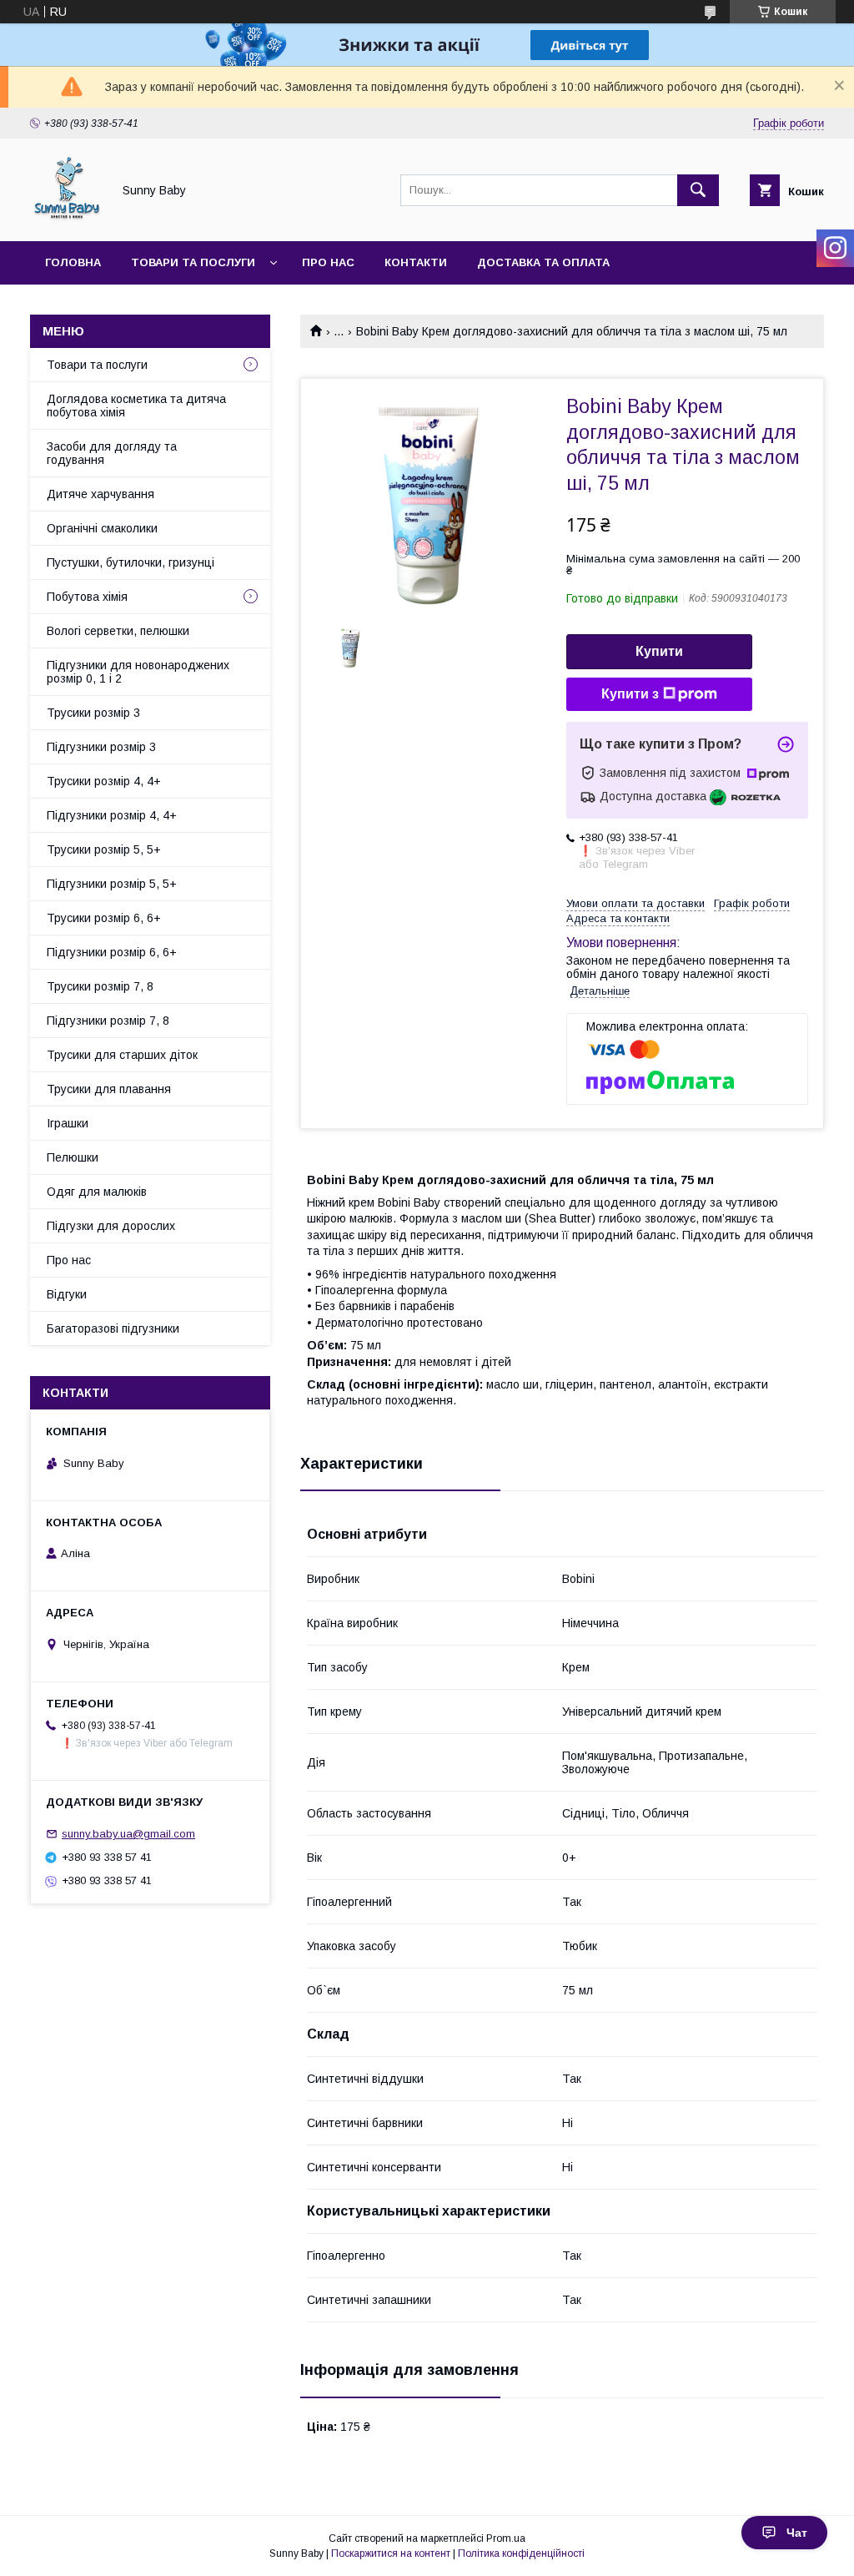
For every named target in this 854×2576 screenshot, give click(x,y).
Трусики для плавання (109, 1089)
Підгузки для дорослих (111, 1226)
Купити (659, 651)
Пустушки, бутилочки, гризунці (131, 562)
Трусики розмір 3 (93, 713)
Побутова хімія (87, 597)
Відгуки (67, 1294)
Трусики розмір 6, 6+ (104, 918)
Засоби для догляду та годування (112, 453)
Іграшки (68, 1123)
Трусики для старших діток (122, 1055)
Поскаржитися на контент (391, 2553)
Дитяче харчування (100, 494)
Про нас (328, 262)
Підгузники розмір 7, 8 (108, 1021)
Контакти (416, 262)
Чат (797, 2533)
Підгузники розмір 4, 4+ (112, 815)
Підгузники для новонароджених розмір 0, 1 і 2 (138, 672)
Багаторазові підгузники (113, 1328)
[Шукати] (698, 190)
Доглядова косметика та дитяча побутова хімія (136, 406)
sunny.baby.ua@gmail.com (128, 1834)
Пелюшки (73, 1157)
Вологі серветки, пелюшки (118, 631)
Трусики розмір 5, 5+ (104, 849)
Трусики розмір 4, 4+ (104, 781)
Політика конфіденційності (521, 2553)
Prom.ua (506, 2538)
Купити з (630, 694)
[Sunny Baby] (66, 219)
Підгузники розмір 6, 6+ (112, 952)
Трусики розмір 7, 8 (100, 986)
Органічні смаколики (102, 528)
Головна (73, 262)
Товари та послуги (193, 262)
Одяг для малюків (97, 1192)
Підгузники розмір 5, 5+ (112, 884)
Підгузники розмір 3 (101, 747)
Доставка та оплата (543, 262)
